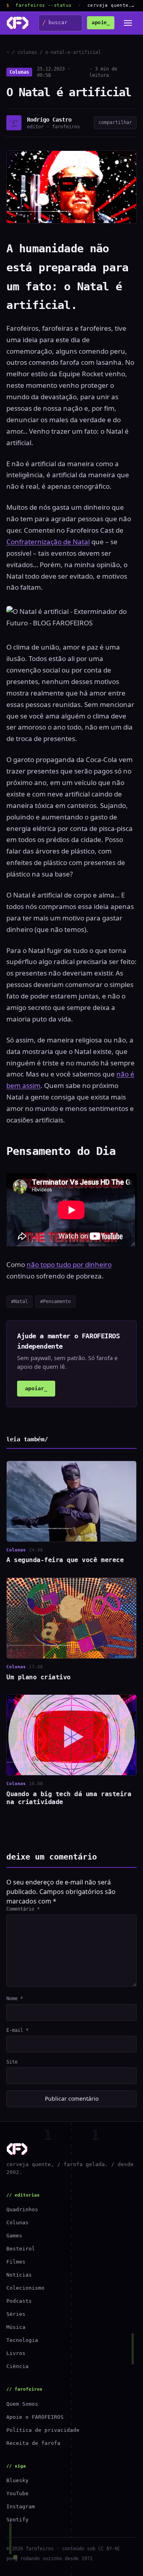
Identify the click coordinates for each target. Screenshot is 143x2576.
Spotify (17, 2520)
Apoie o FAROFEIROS (35, 2417)
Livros (16, 2353)
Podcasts (19, 2301)
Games (14, 2236)
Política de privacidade (43, 2430)
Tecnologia (22, 2340)
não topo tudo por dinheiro (69, 1264)
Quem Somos (22, 2404)
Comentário (23, 1909)
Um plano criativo (39, 1677)
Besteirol (21, 2249)
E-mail (17, 2030)
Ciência (17, 2366)
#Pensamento (55, 1301)
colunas (27, 52)
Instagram (21, 2506)
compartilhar (115, 122)
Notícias (19, 2275)
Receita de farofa (33, 2443)
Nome (15, 1999)
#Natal (19, 1301)
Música (16, 2327)
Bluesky (17, 2480)
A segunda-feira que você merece (65, 1560)
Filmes (16, 2262)
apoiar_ (36, 1388)
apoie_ (101, 23)
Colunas (19, 72)
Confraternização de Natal (48, 542)
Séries (16, 2314)
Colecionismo (25, 2288)
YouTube (17, 2493)
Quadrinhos (22, 2209)
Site (12, 2062)
